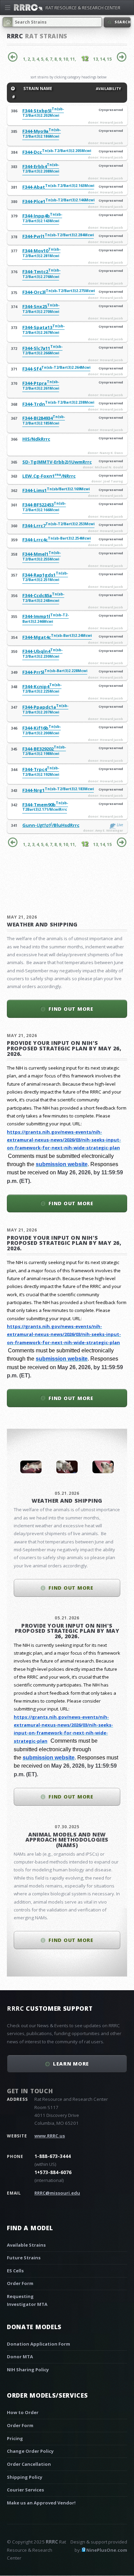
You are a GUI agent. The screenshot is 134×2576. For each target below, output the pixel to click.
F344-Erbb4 (41, 169)
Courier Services (25, 2490)
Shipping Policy (25, 2477)
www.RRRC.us (50, 2136)
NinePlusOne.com (107, 2550)
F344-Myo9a (42, 133)
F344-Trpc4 (41, 772)
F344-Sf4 (56, 369)
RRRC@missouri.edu (57, 2193)
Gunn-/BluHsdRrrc (51, 825)
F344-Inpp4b (42, 218)
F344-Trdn (58, 404)
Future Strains (24, 2258)
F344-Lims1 (56, 490)
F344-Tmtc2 (41, 274)
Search (122, 22)
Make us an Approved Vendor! (41, 2503)
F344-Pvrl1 (58, 236)
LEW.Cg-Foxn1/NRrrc (49, 476)
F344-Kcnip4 (42, 689)
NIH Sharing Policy (28, 2370)
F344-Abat (58, 187)
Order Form (20, 2283)
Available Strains (26, 2245)
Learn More (71, 2063)
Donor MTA (20, 2357)
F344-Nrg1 (58, 790)
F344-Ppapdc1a (45, 709)
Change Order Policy (30, 2451)
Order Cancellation (29, 2464)
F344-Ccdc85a (43, 598)
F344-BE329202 (44, 751)
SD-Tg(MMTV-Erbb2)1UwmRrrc (57, 462)
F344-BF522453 (44, 507)
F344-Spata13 (43, 330)
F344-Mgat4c (57, 637)
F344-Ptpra (41, 385)
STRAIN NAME (37, 88)
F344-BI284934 (44, 420)
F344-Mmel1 (42, 556)
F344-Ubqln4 (42, 653)
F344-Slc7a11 (42, 350)
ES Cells (15, 2271)
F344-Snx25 (41, 309)
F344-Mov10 (41, 253)
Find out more (71, 1009)
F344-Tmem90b (45, 807)
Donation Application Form (38, 2344)
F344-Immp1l (46, 618)
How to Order (23, 2412)
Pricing (15, 2438)
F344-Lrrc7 (58, 526)
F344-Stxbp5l (43, 113)
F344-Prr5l (55, 672)
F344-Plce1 (58, 201)
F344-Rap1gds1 (45, 577)
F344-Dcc (57, 152)
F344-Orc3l (59, 292)
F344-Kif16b (42, 730)
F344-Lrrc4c (57, 540)
